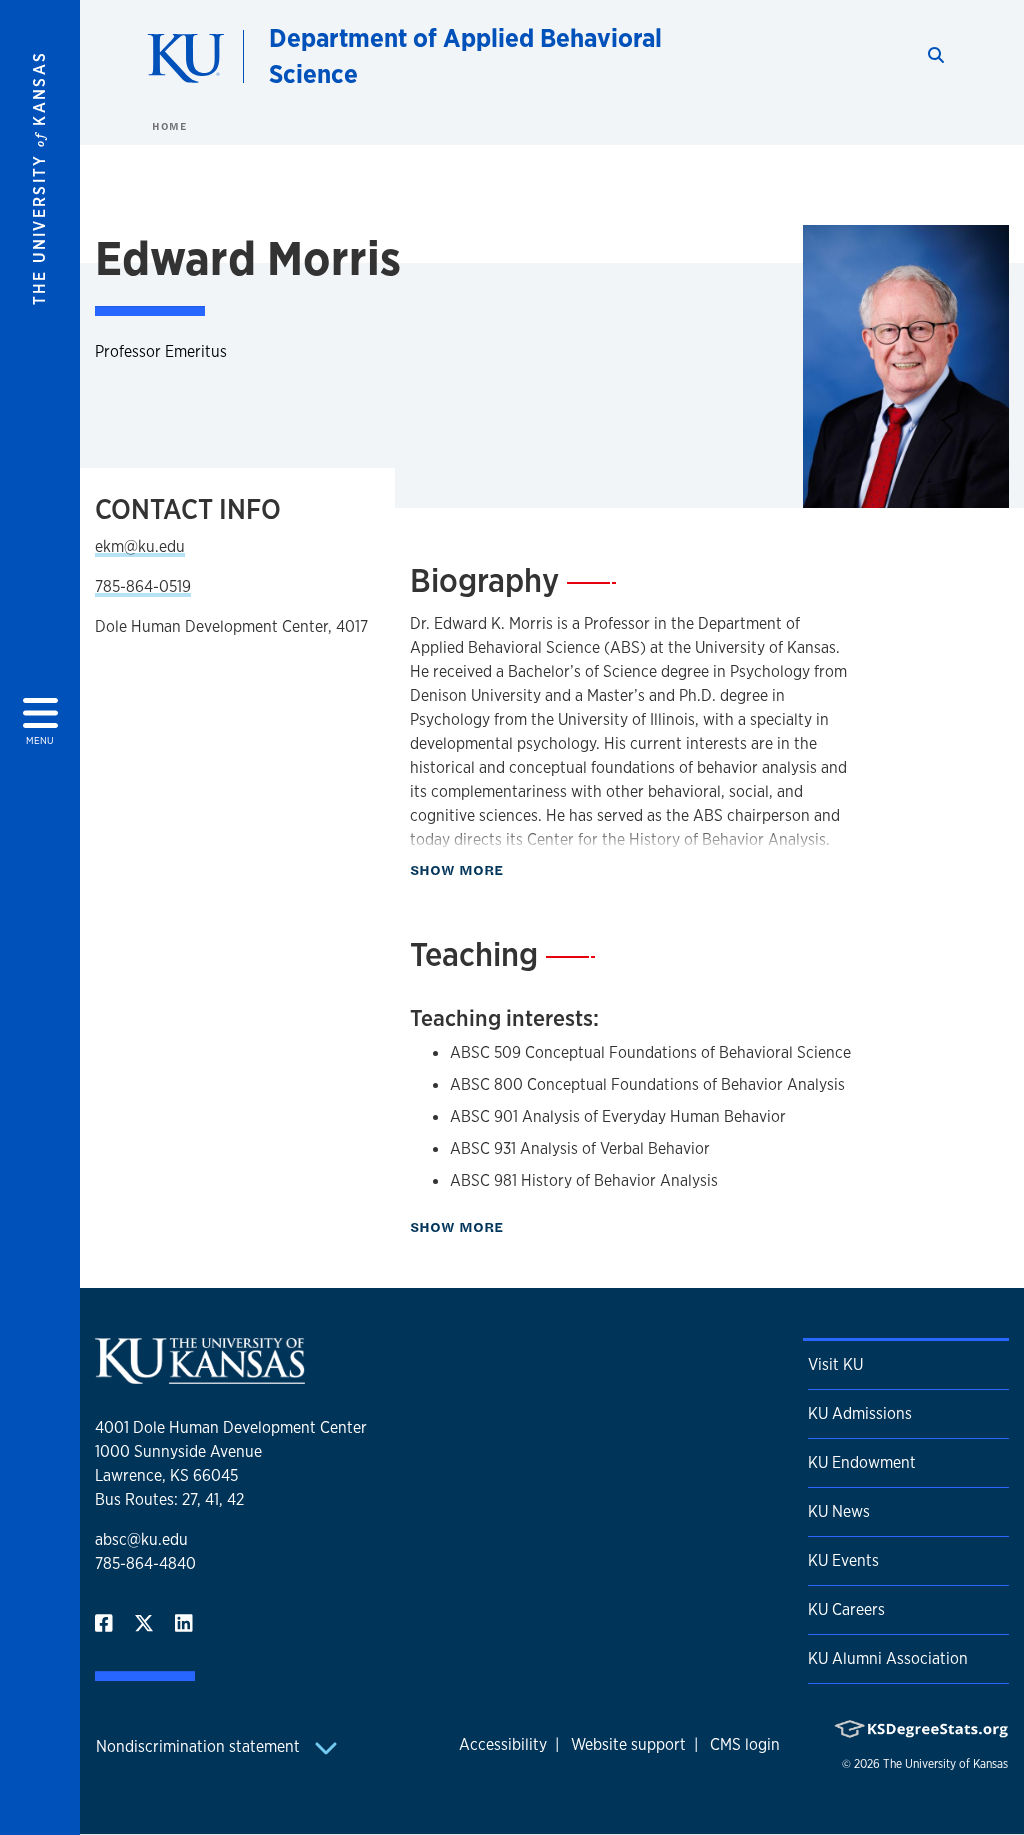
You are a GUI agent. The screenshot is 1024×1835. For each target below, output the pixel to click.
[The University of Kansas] (200, 1375)
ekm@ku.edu (140, 546)
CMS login (745, 1744)
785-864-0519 (143, 586)
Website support (628, 1744)
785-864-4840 (145, 1563)
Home (169, 126)
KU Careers (846, 1609)
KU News (839, 1511)
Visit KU (835, 1364)
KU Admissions (860, 1413)
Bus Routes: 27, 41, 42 (169, 1499)
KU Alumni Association (888, 1658)
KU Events (843, 1560)
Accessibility (503, 1744)
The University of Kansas (945, 1764)
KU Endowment (862, 1462)
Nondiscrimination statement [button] (200, 1746)
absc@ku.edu (141, 1539)
